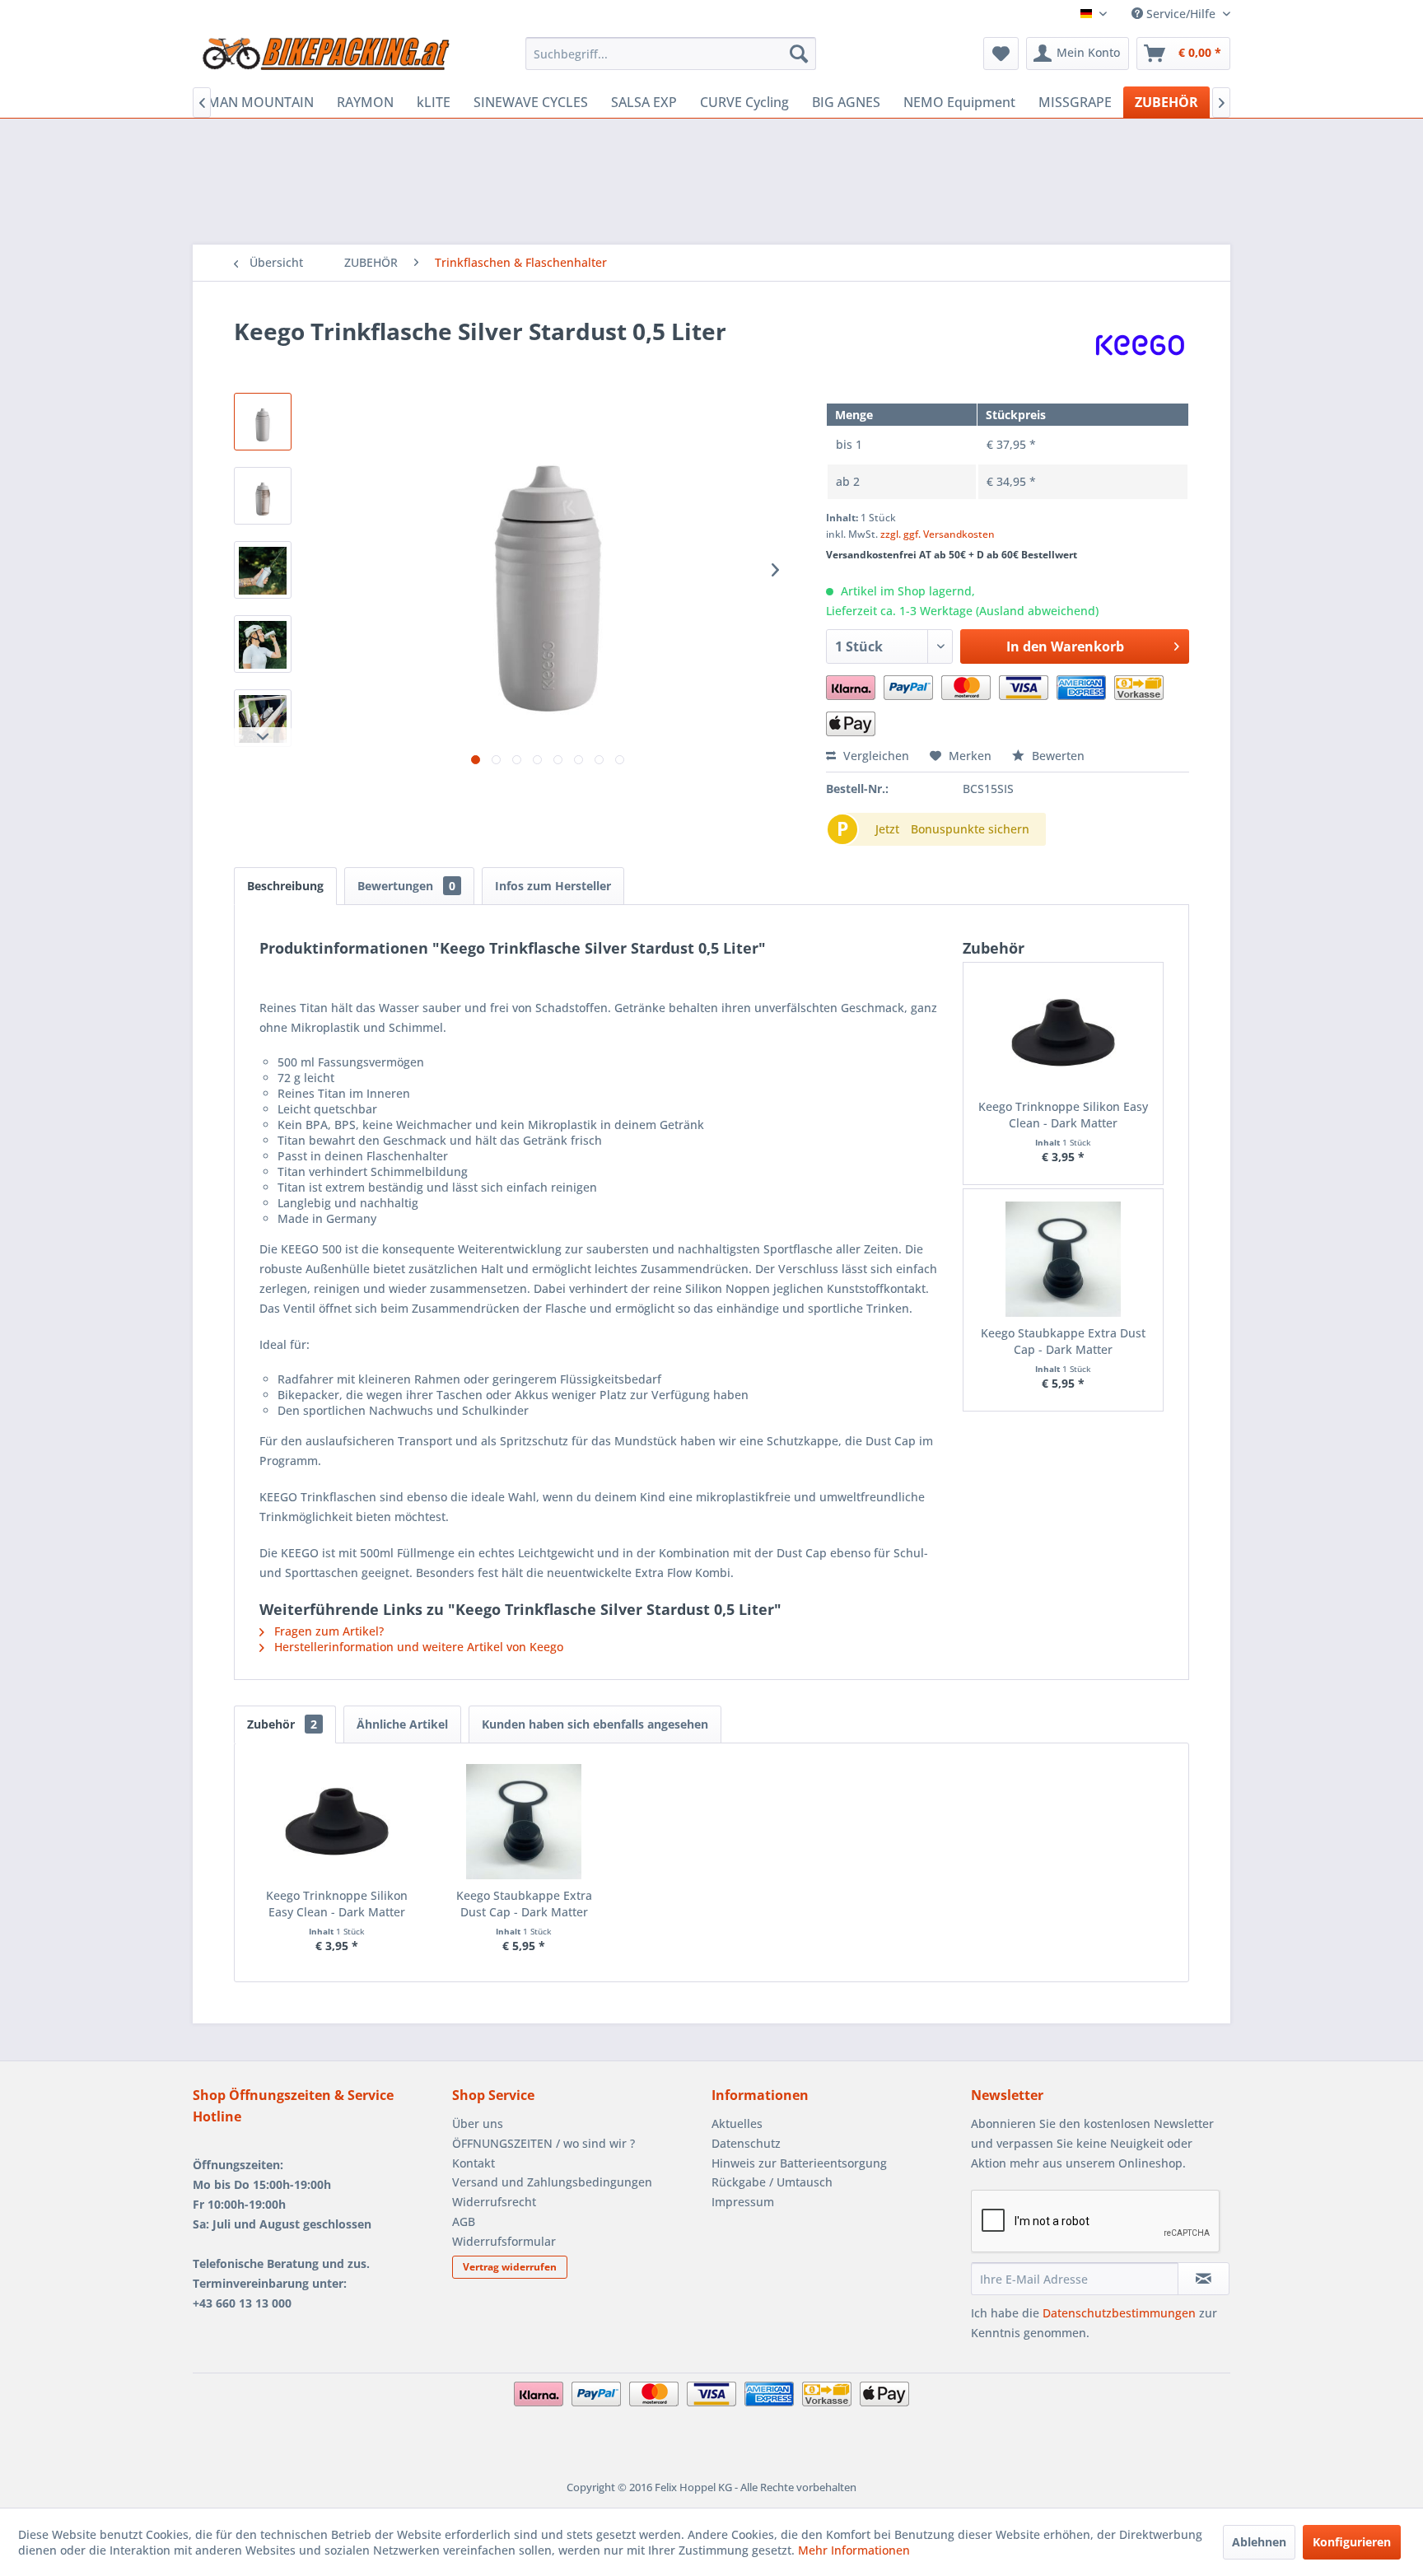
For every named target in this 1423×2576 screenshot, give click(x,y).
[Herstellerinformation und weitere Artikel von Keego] (1140, 348)
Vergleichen (875, 756)
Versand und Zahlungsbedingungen (552, 2182)
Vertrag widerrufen (510, 2267)
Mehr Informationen (854, 2550)
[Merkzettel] (1001, 54)
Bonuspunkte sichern (970, 829)
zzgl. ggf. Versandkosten (938, 534)
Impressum (743, 2202)
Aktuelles (737, 2123)
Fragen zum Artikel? (327, 1631)
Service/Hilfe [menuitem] (1181, 14)
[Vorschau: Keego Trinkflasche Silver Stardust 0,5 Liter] (263, 422)
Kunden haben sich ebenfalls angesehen (595, 1724)
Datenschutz (746, 2143)
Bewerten (1057, 756)
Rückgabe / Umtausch (772, 2182)
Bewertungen (406, 886)
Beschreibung (285, 886)
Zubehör (282, 1724)
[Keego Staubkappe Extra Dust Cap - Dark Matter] (1064, 1259)
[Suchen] (799, 54)
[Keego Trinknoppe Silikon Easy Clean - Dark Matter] (1064, 1033)
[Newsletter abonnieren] (1204, 2279)
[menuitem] (671, 54)
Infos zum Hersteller (553, 886)
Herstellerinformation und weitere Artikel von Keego (417, 1647)
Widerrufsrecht (494, 2202)
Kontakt (474, 2163)
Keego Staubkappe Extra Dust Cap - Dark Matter (1063, 1341)
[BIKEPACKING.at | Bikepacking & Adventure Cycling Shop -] (325, 58)
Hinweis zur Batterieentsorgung (799, 2163)
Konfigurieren (1352, 2542)
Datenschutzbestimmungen (1119, 2313)
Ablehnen (1259, 2542)
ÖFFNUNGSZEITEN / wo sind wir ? (544, 2143)
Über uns (478, 2123)
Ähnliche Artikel (402, 1724)
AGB (464, 2221)
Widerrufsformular (504, 2241)
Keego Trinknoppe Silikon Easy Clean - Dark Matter (1063, 1115)
